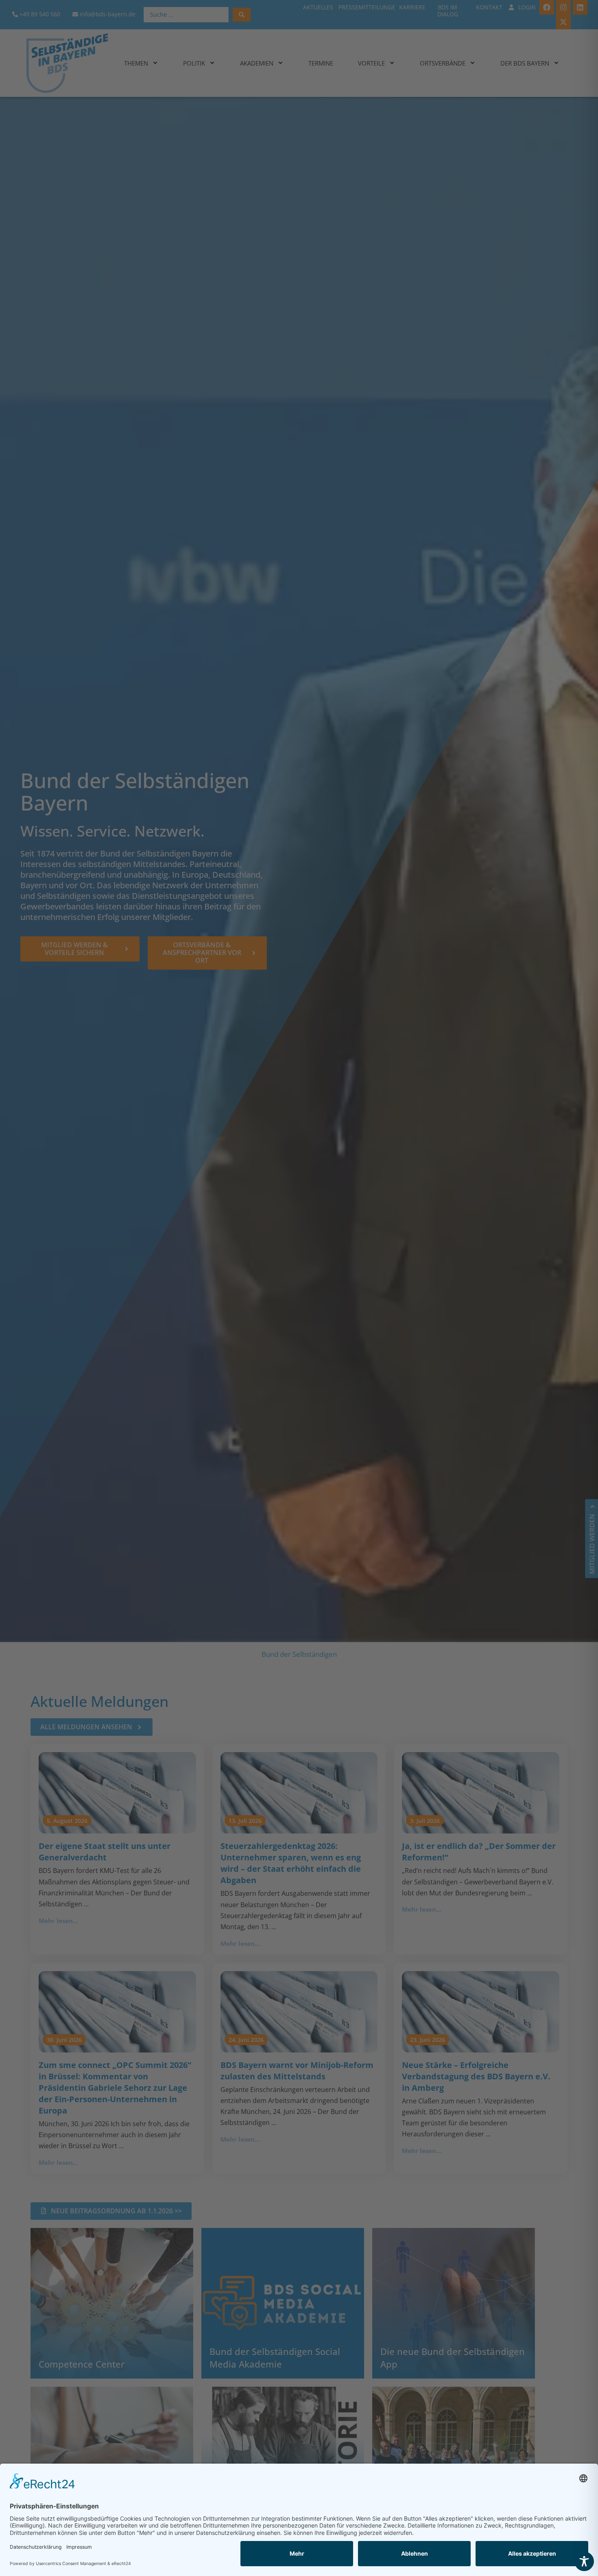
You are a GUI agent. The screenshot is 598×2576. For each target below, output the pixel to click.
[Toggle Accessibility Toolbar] (584, 2561)
